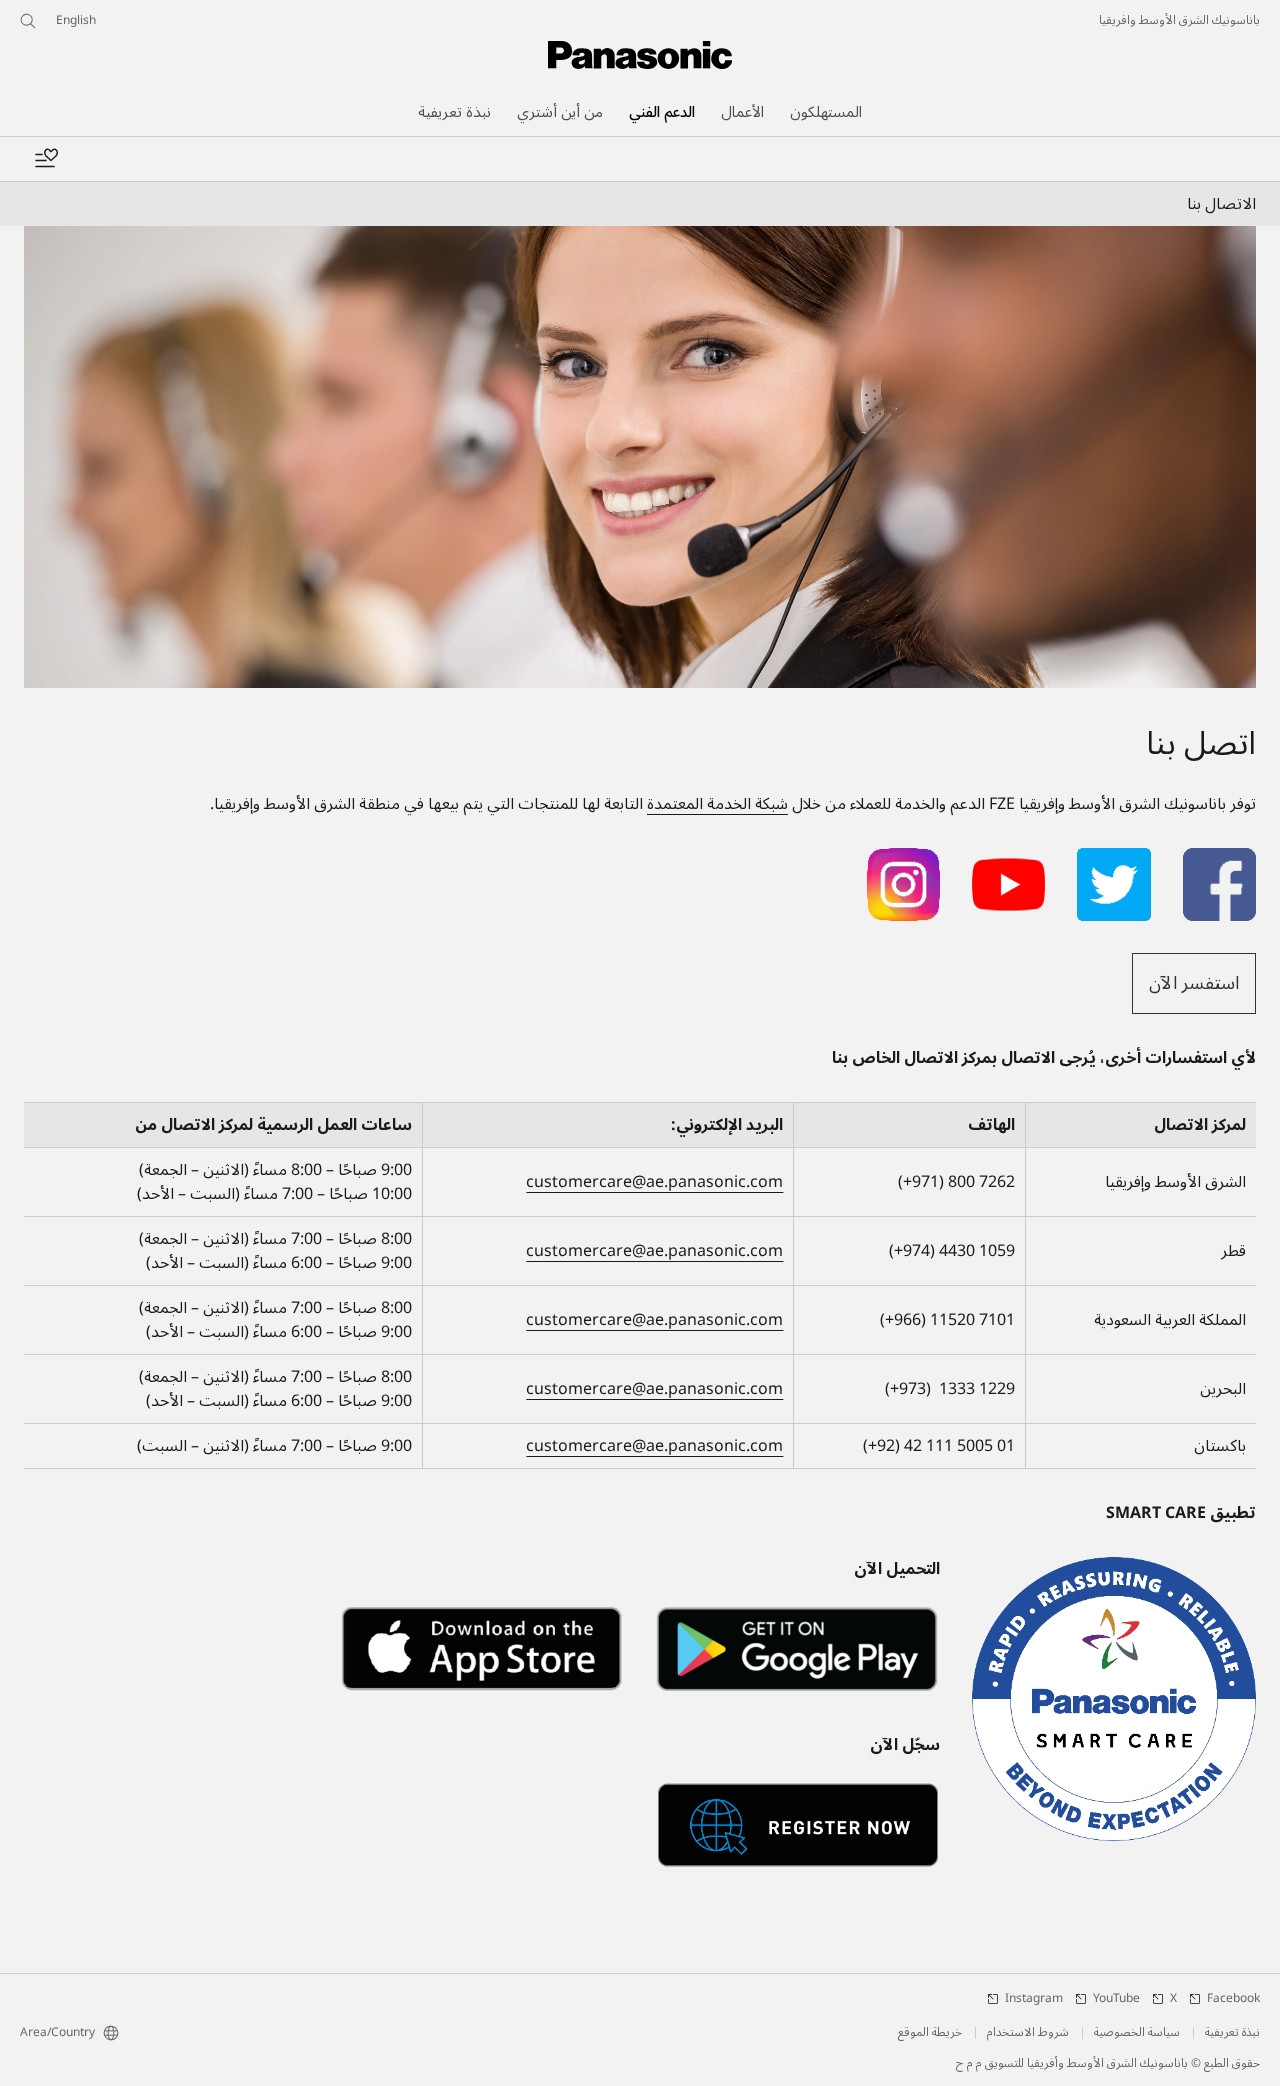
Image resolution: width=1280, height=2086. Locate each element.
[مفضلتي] (46, 159)
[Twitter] (1113, 860)
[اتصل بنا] (640, 457)
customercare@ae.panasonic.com (654, 1182)
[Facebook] (1219, 860)
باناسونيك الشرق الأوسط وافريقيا (1179, 21)
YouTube (1116, 1999)
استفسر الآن (1194, 983)
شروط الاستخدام (1028, 2033)
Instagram (1034, 1999)
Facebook (1233, 1999)
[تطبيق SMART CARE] (1114, 1699)
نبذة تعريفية (1232, 2033)
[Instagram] (903, 860)
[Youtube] (1008, 860)
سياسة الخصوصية (1137, 2033)
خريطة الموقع (930, 2033)
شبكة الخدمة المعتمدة (717, 804)
